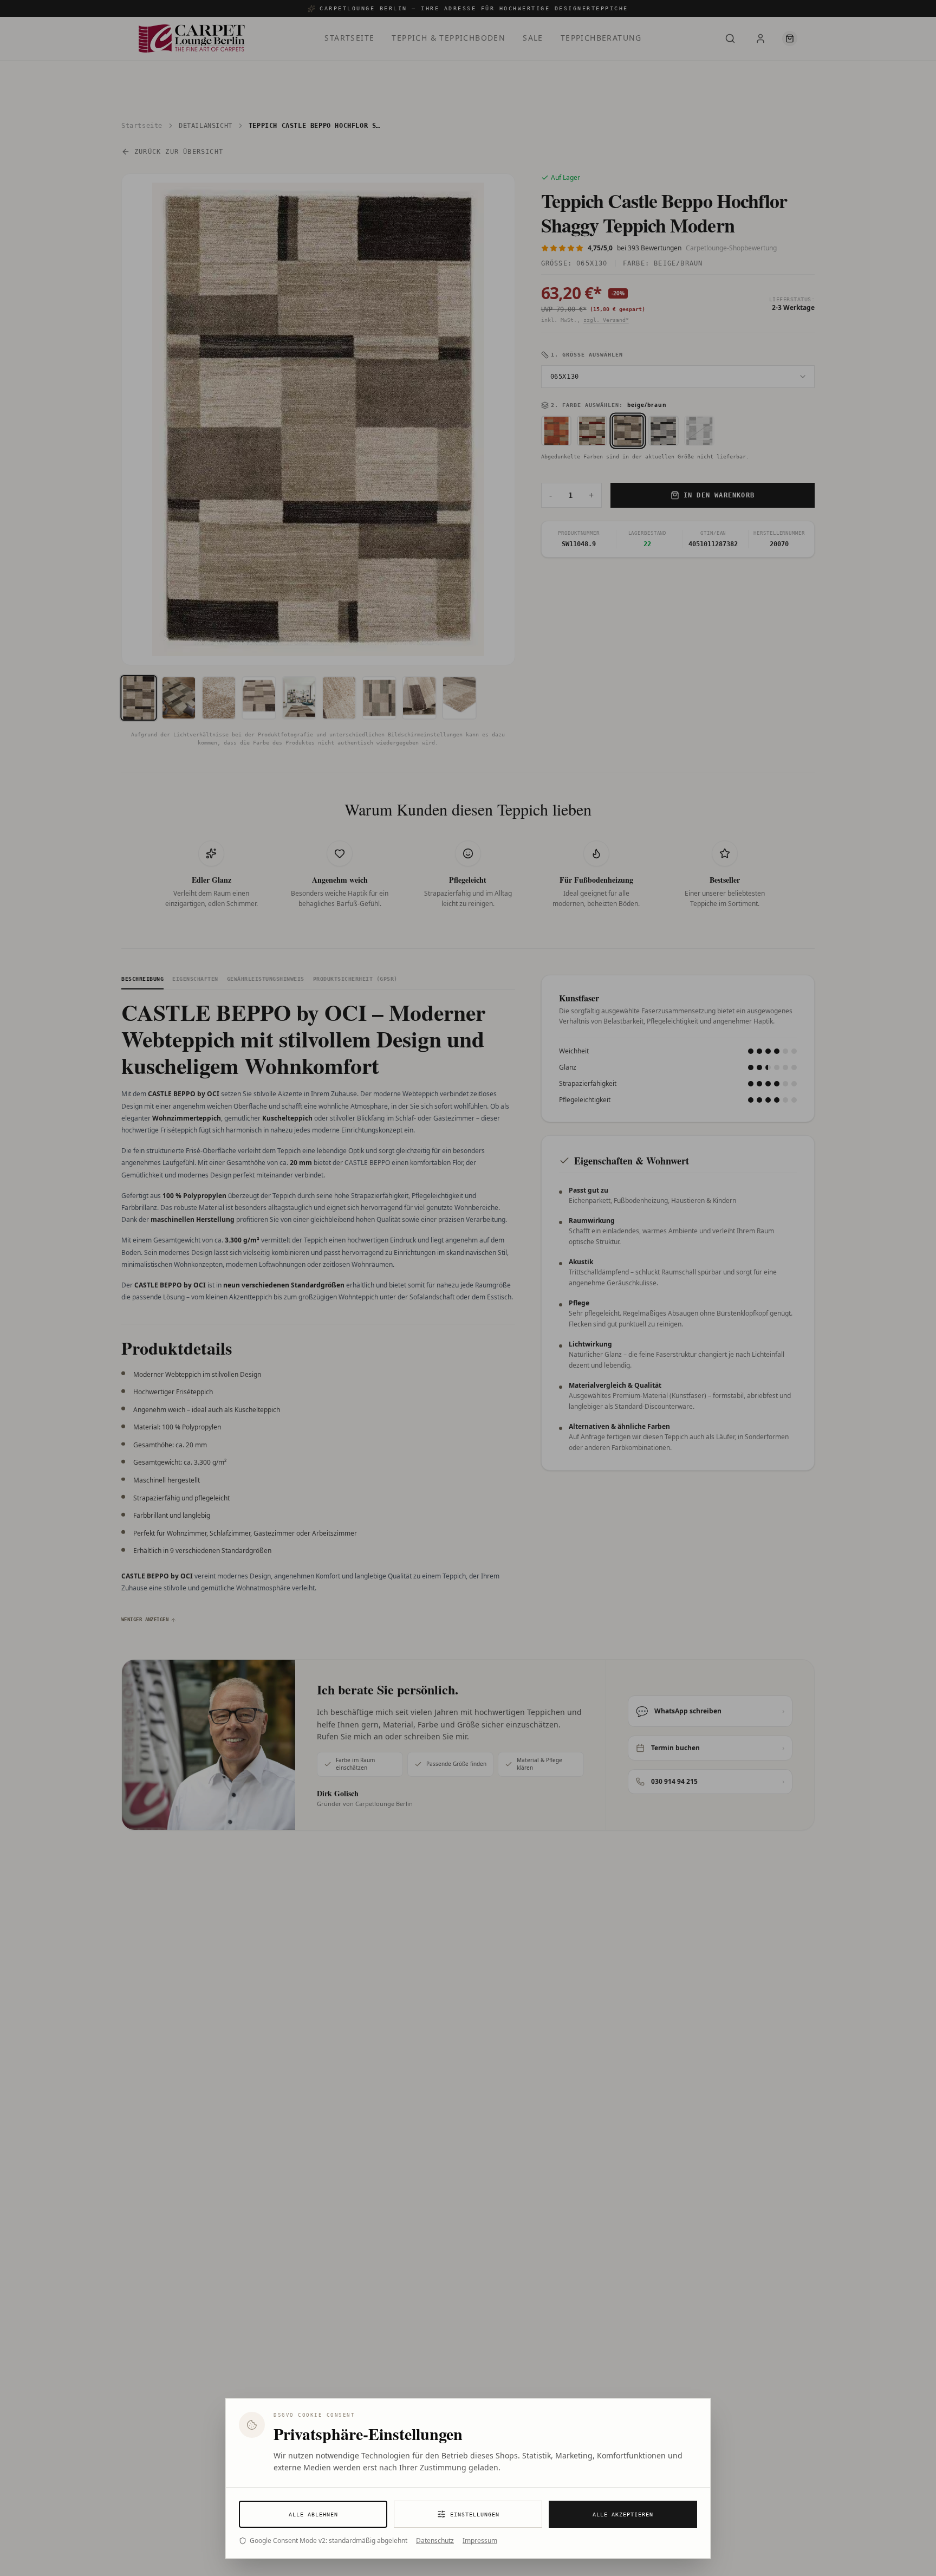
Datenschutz (435, 2541)
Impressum (480, 2541)
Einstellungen (475, 2514)
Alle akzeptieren (623, 2514)
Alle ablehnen (313, 2514)
